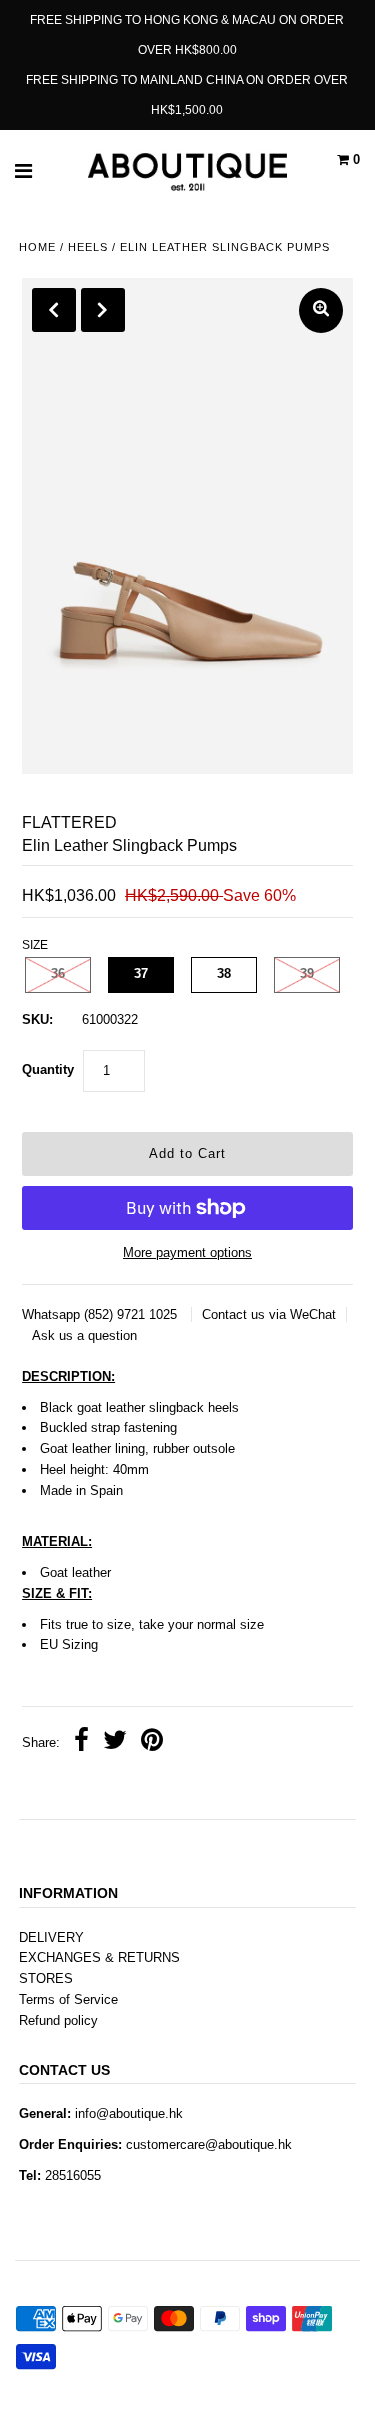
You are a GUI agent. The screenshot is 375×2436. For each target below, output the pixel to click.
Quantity (48, 1069)
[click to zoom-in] (321, 310)
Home (37, 247)
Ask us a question (84, 1335)
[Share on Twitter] (115, 1743)
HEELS (88, 247)
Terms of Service (68, 1999)
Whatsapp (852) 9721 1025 (101, 1314)
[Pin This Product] (152, 1743)
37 (141, 973)
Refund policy (58, 2020)
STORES (46, 1978)
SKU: (37, 1019)
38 (224, 973)
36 (58, 973)
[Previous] (54, 310)
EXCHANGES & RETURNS (99, 1957)
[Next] (103, 310)
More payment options (187, 1252)
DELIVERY (51, 1937)
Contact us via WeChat (269, 1314)
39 (307, 973)
